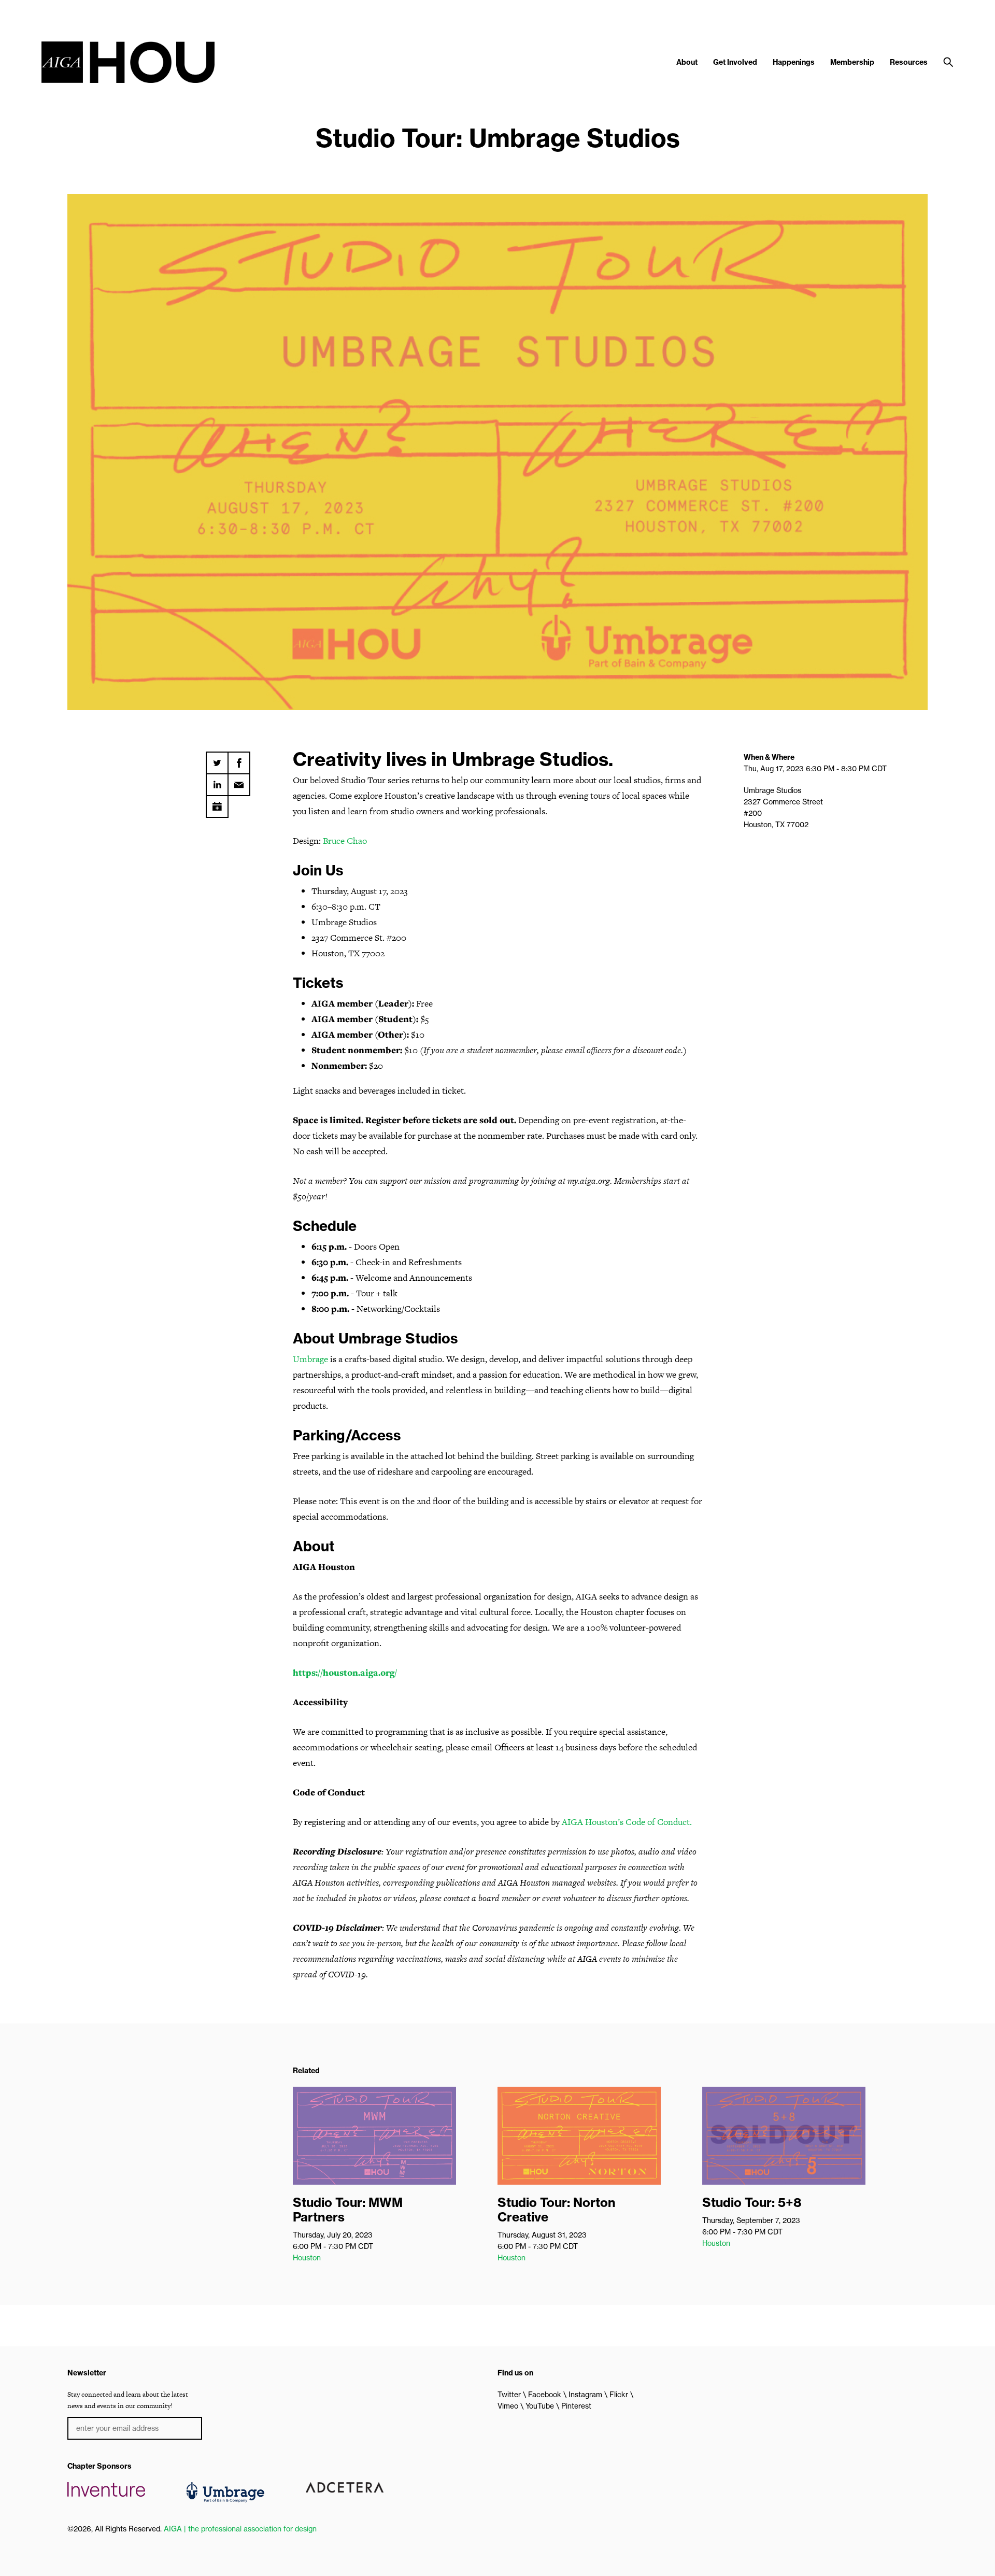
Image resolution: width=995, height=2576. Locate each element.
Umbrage (310, 1359)
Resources (909, 62)
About (687, 62)
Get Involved (735, 62)
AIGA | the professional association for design (240, 2529)
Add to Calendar (217, 803)
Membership (852, 62)
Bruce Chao (345, 841)
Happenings (794, 62)
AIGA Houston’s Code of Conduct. (627, 1822)
